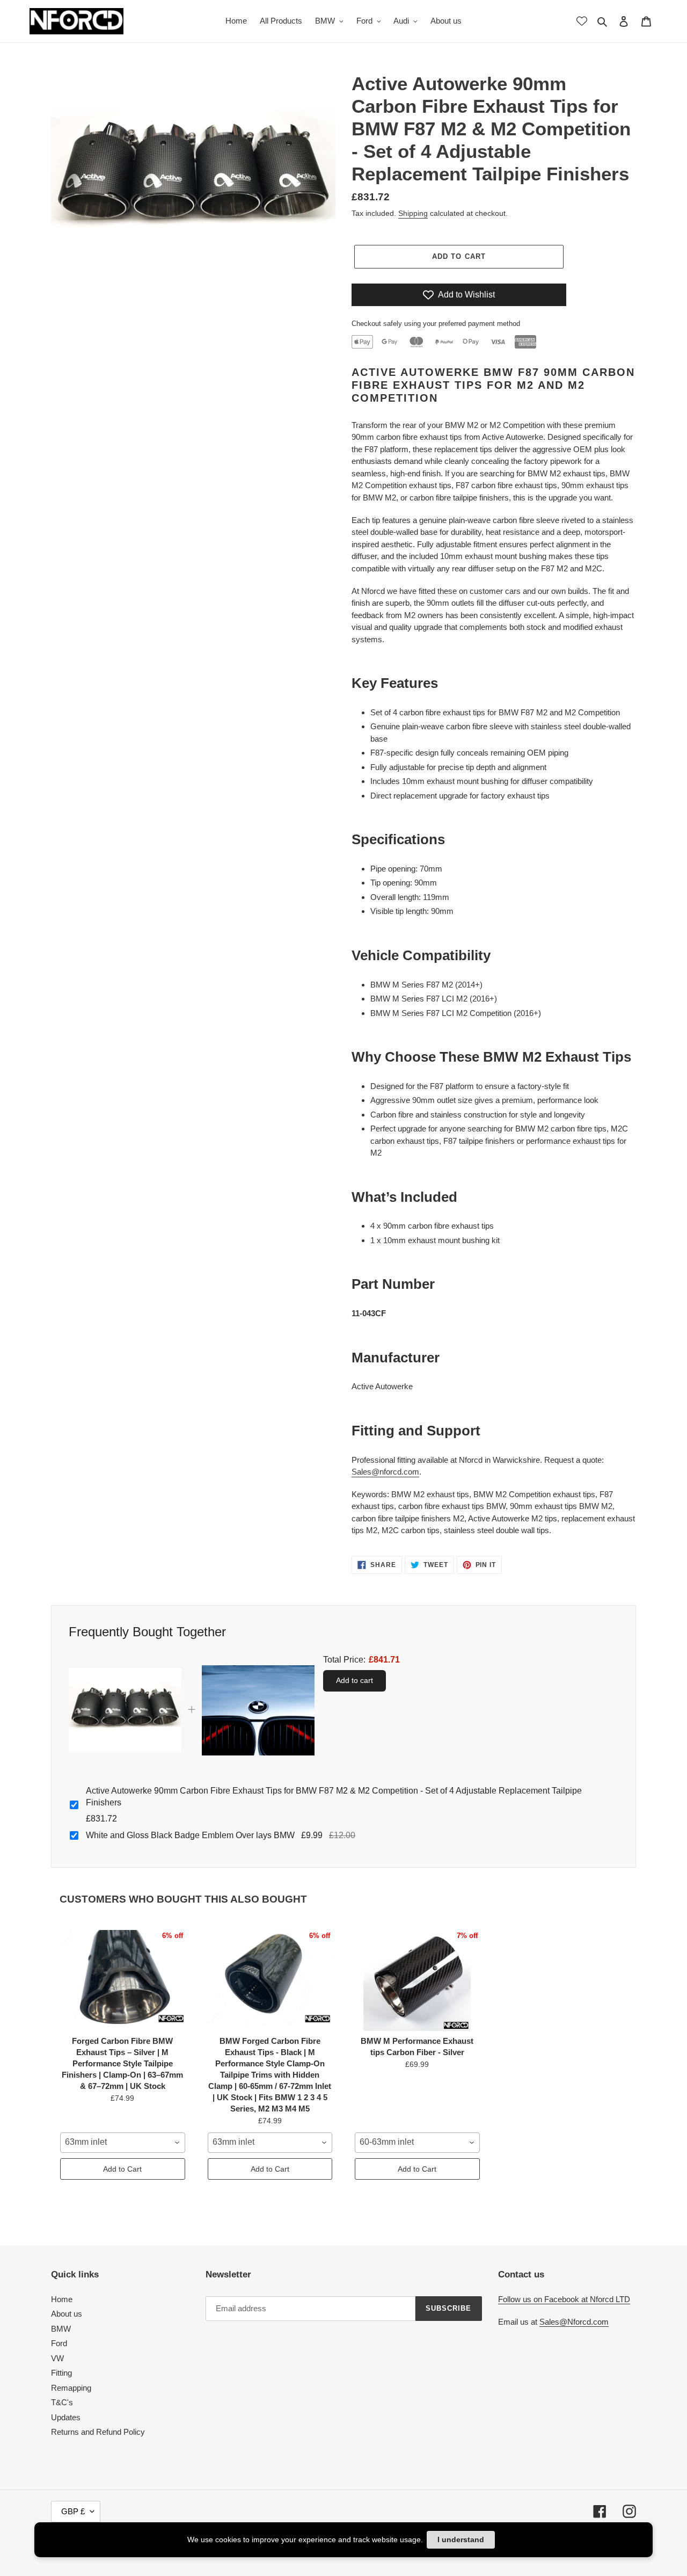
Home (62, 2299)
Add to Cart (122, 2169)
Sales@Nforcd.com (574, 2322)
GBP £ (73, 2511)
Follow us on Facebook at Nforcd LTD (564, 2299)
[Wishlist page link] (582, 21)
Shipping (413, 213)
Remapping (71, 2388)
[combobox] (123, 2143)
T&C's (62, 2402)
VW (57, 2358)
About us (67, 2314)
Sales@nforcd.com (385, 1472)
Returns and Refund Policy (98, 2432)
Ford (59, 2343)
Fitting (61, 2373)
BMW (61, 2329)
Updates (66, 2417)
